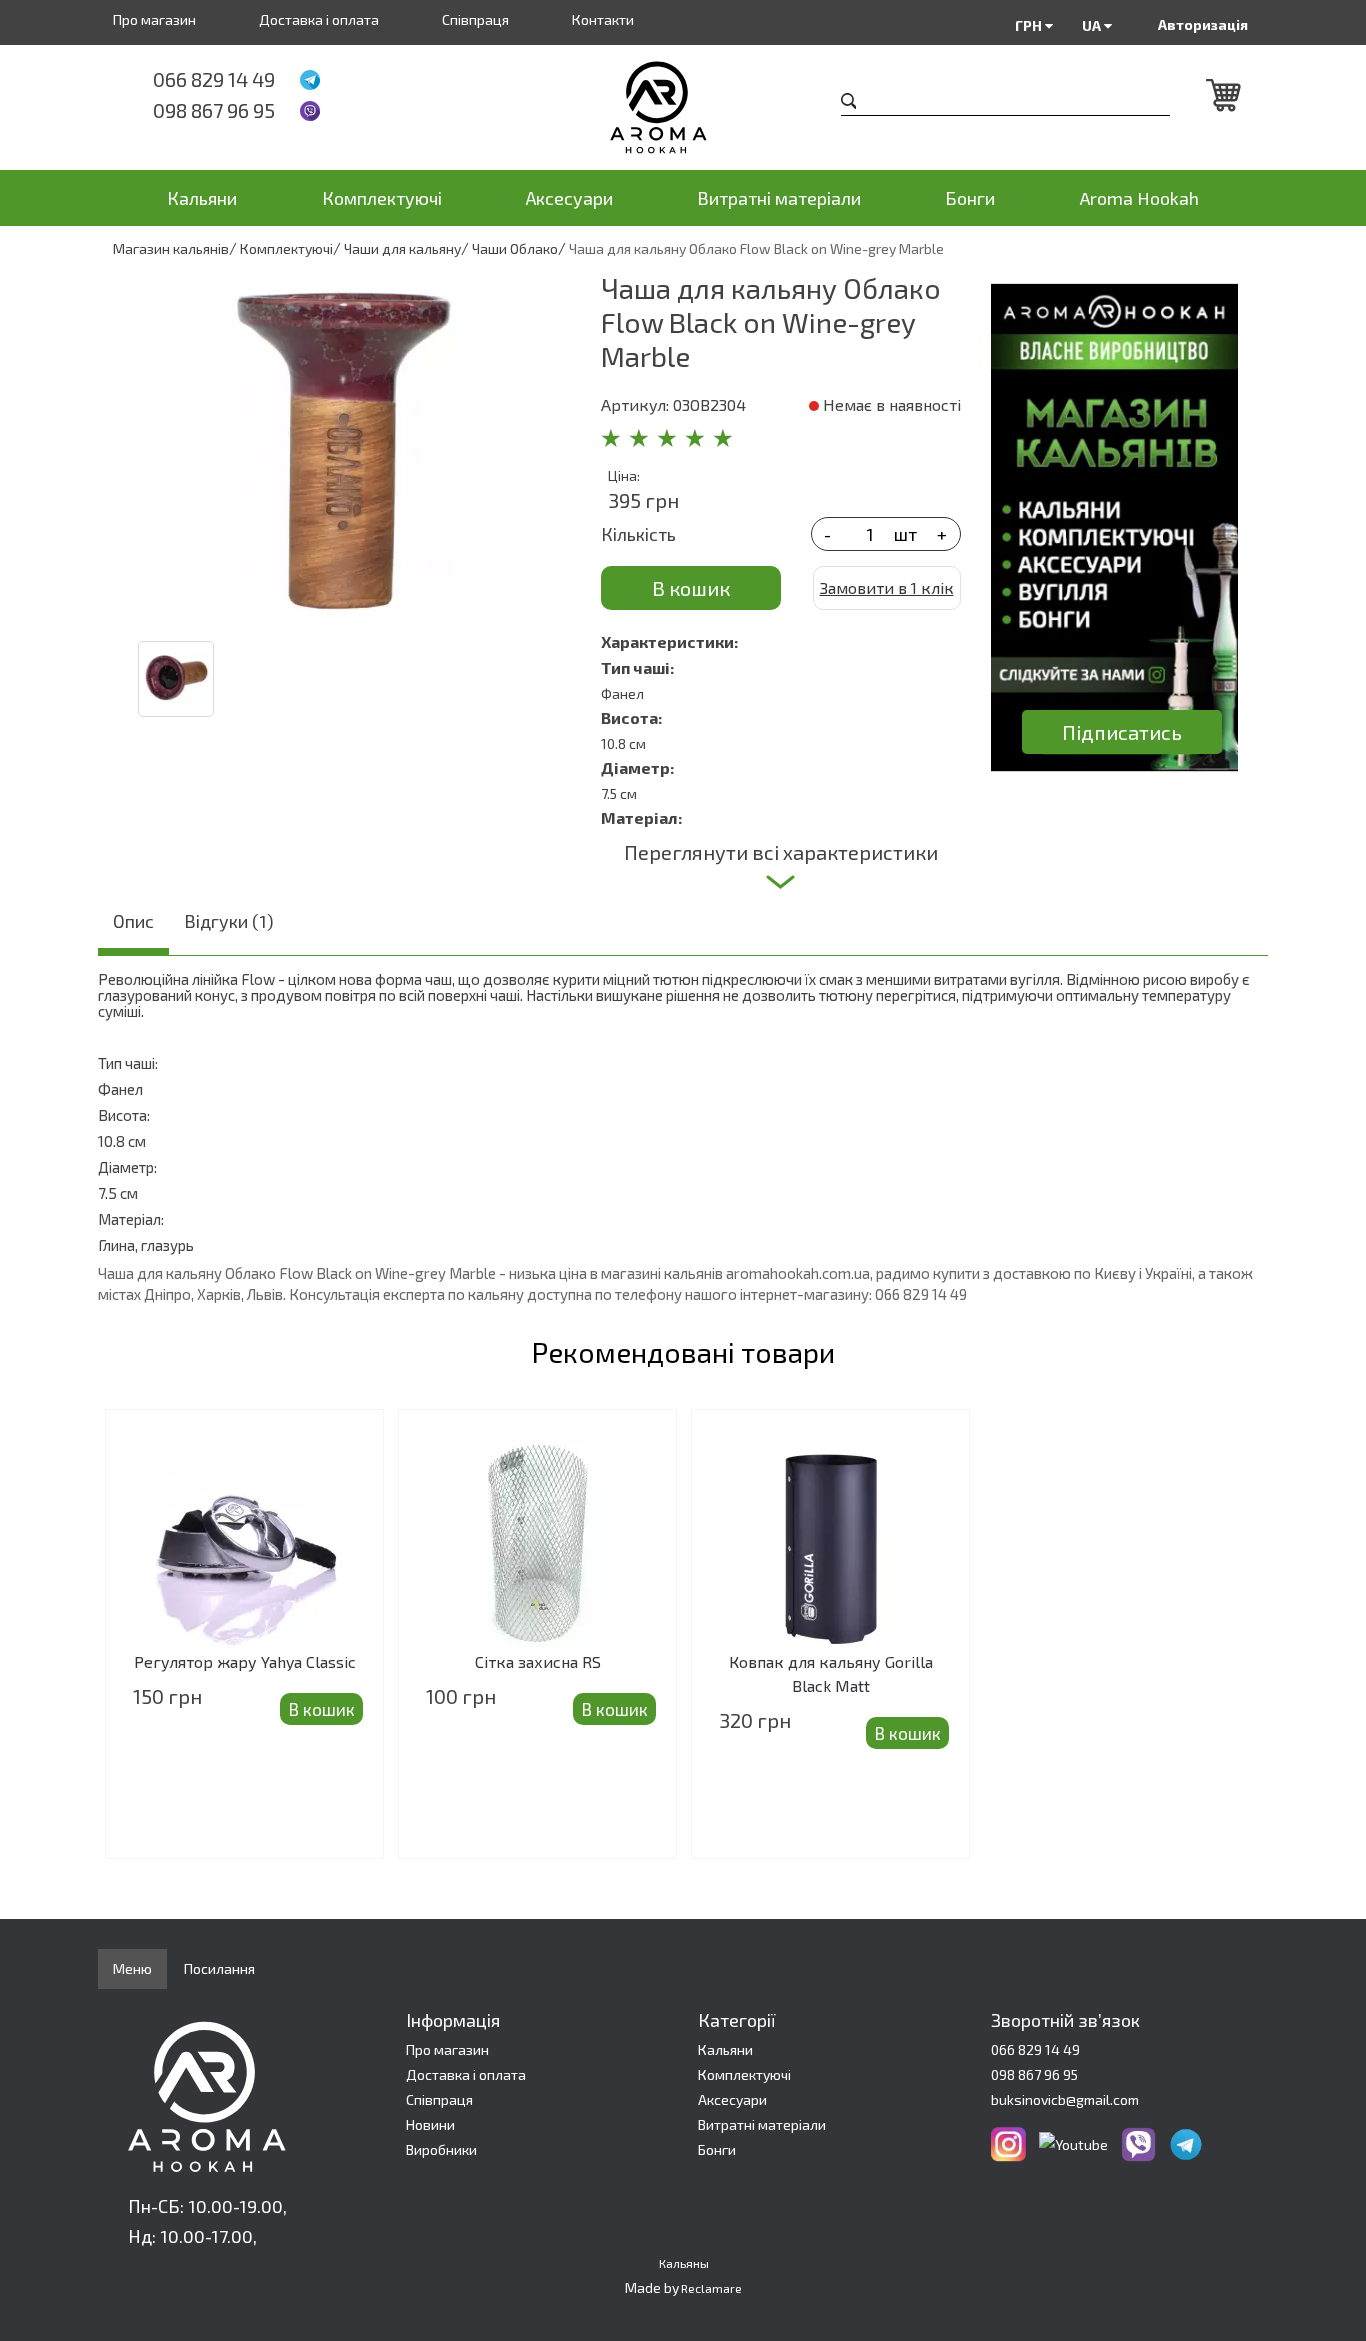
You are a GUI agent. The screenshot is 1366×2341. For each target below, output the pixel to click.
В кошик (691, 588)
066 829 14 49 (214, 79)
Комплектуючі (382, 198)
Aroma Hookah (1139, 198)
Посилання (219, 1968)
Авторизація (1203, 24)
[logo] (683, 107)
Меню (132, 1968)
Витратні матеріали (779, 198)
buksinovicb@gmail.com (1065, 2099)
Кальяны (684, 2263)
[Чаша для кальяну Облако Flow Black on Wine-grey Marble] (342, 446)
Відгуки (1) (229, 921)
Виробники (441, 2149)
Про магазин (154, 19)
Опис (133, 921)
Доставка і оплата (319, 19)
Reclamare (711, 2288)
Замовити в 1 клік (887, 587)
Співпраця (475, 19)
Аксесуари (569, 198)
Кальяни (202, 198)
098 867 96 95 (214, 110)
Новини (430, 2124)
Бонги (970, 198)
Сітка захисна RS (538, 1661)
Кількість (638, 534)
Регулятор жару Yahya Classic (245, 1661)
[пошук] (849, 103)
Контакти (603, 19)
